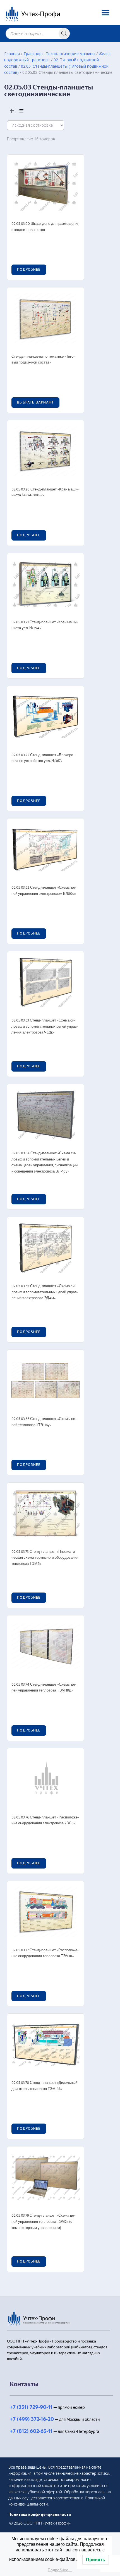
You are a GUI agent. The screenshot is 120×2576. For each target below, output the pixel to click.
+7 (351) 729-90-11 (31, 2407)
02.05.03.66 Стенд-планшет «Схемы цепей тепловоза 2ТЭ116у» (44, 1422)
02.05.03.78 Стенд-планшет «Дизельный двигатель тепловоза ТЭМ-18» (44, 2086)
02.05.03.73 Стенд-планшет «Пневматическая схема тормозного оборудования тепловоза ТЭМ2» (45, 1558)
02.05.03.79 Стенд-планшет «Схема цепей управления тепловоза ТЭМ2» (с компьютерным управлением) (43, 2222)
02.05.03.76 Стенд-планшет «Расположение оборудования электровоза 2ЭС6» (45, 1821)
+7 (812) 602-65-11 (31, 2431)
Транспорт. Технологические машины (59, 54)
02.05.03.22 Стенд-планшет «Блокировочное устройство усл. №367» (43, 758)
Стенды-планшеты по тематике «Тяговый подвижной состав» (43, 360)
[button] (105, 12)
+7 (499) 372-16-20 (32, 2419)
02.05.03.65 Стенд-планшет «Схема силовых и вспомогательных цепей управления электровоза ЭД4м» (45, 1292)
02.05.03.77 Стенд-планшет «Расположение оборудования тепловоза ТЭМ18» (45, 1953)
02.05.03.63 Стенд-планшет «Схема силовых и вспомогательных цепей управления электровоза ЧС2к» (45, 1027)
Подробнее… (60, 2570)
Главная (12, 54)
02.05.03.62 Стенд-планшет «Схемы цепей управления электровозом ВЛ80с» (44, 891)
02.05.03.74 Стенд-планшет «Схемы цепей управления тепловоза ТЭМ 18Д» (44, 1688)
